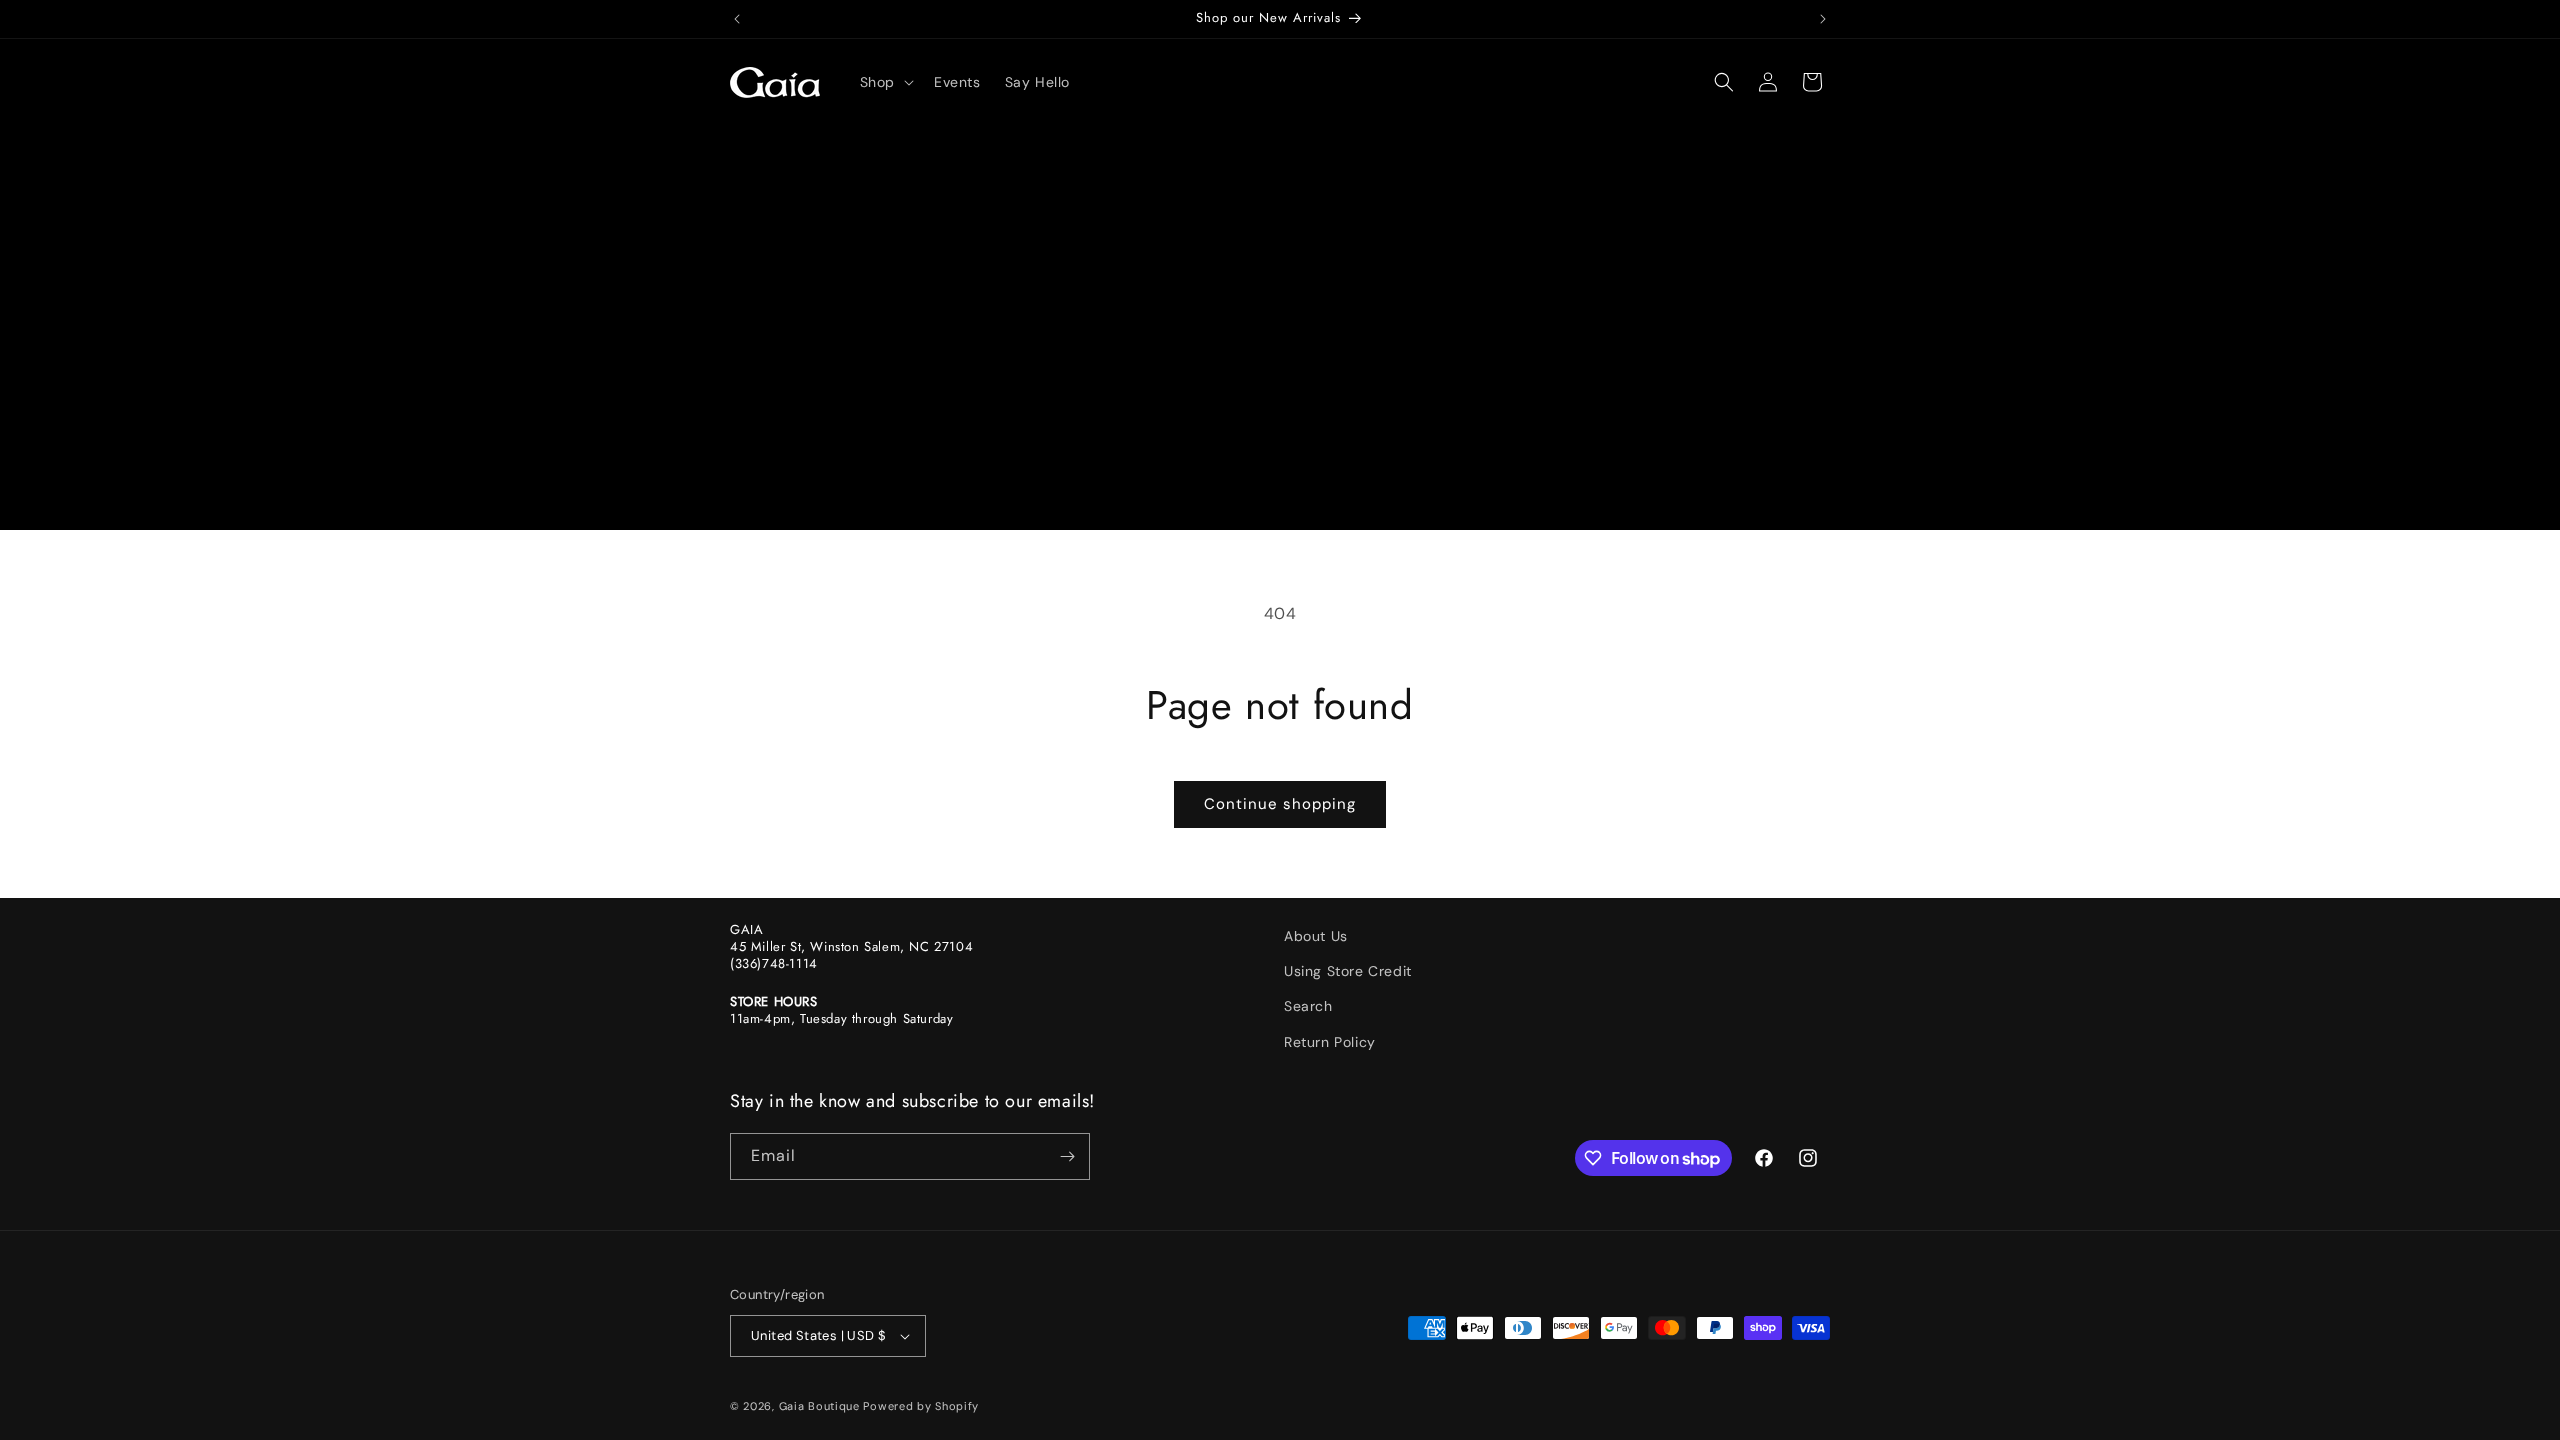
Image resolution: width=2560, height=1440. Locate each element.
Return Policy (1330, 1042)
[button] (885, 82)
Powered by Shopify (921, 1406)
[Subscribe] (1067, 1156)
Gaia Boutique (819, 1406)
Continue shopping (1280, 804)
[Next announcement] (1823, 19)
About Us (1316, 936)
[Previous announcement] (737, 19)
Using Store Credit (1348, 971)
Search (1308, 1006)
